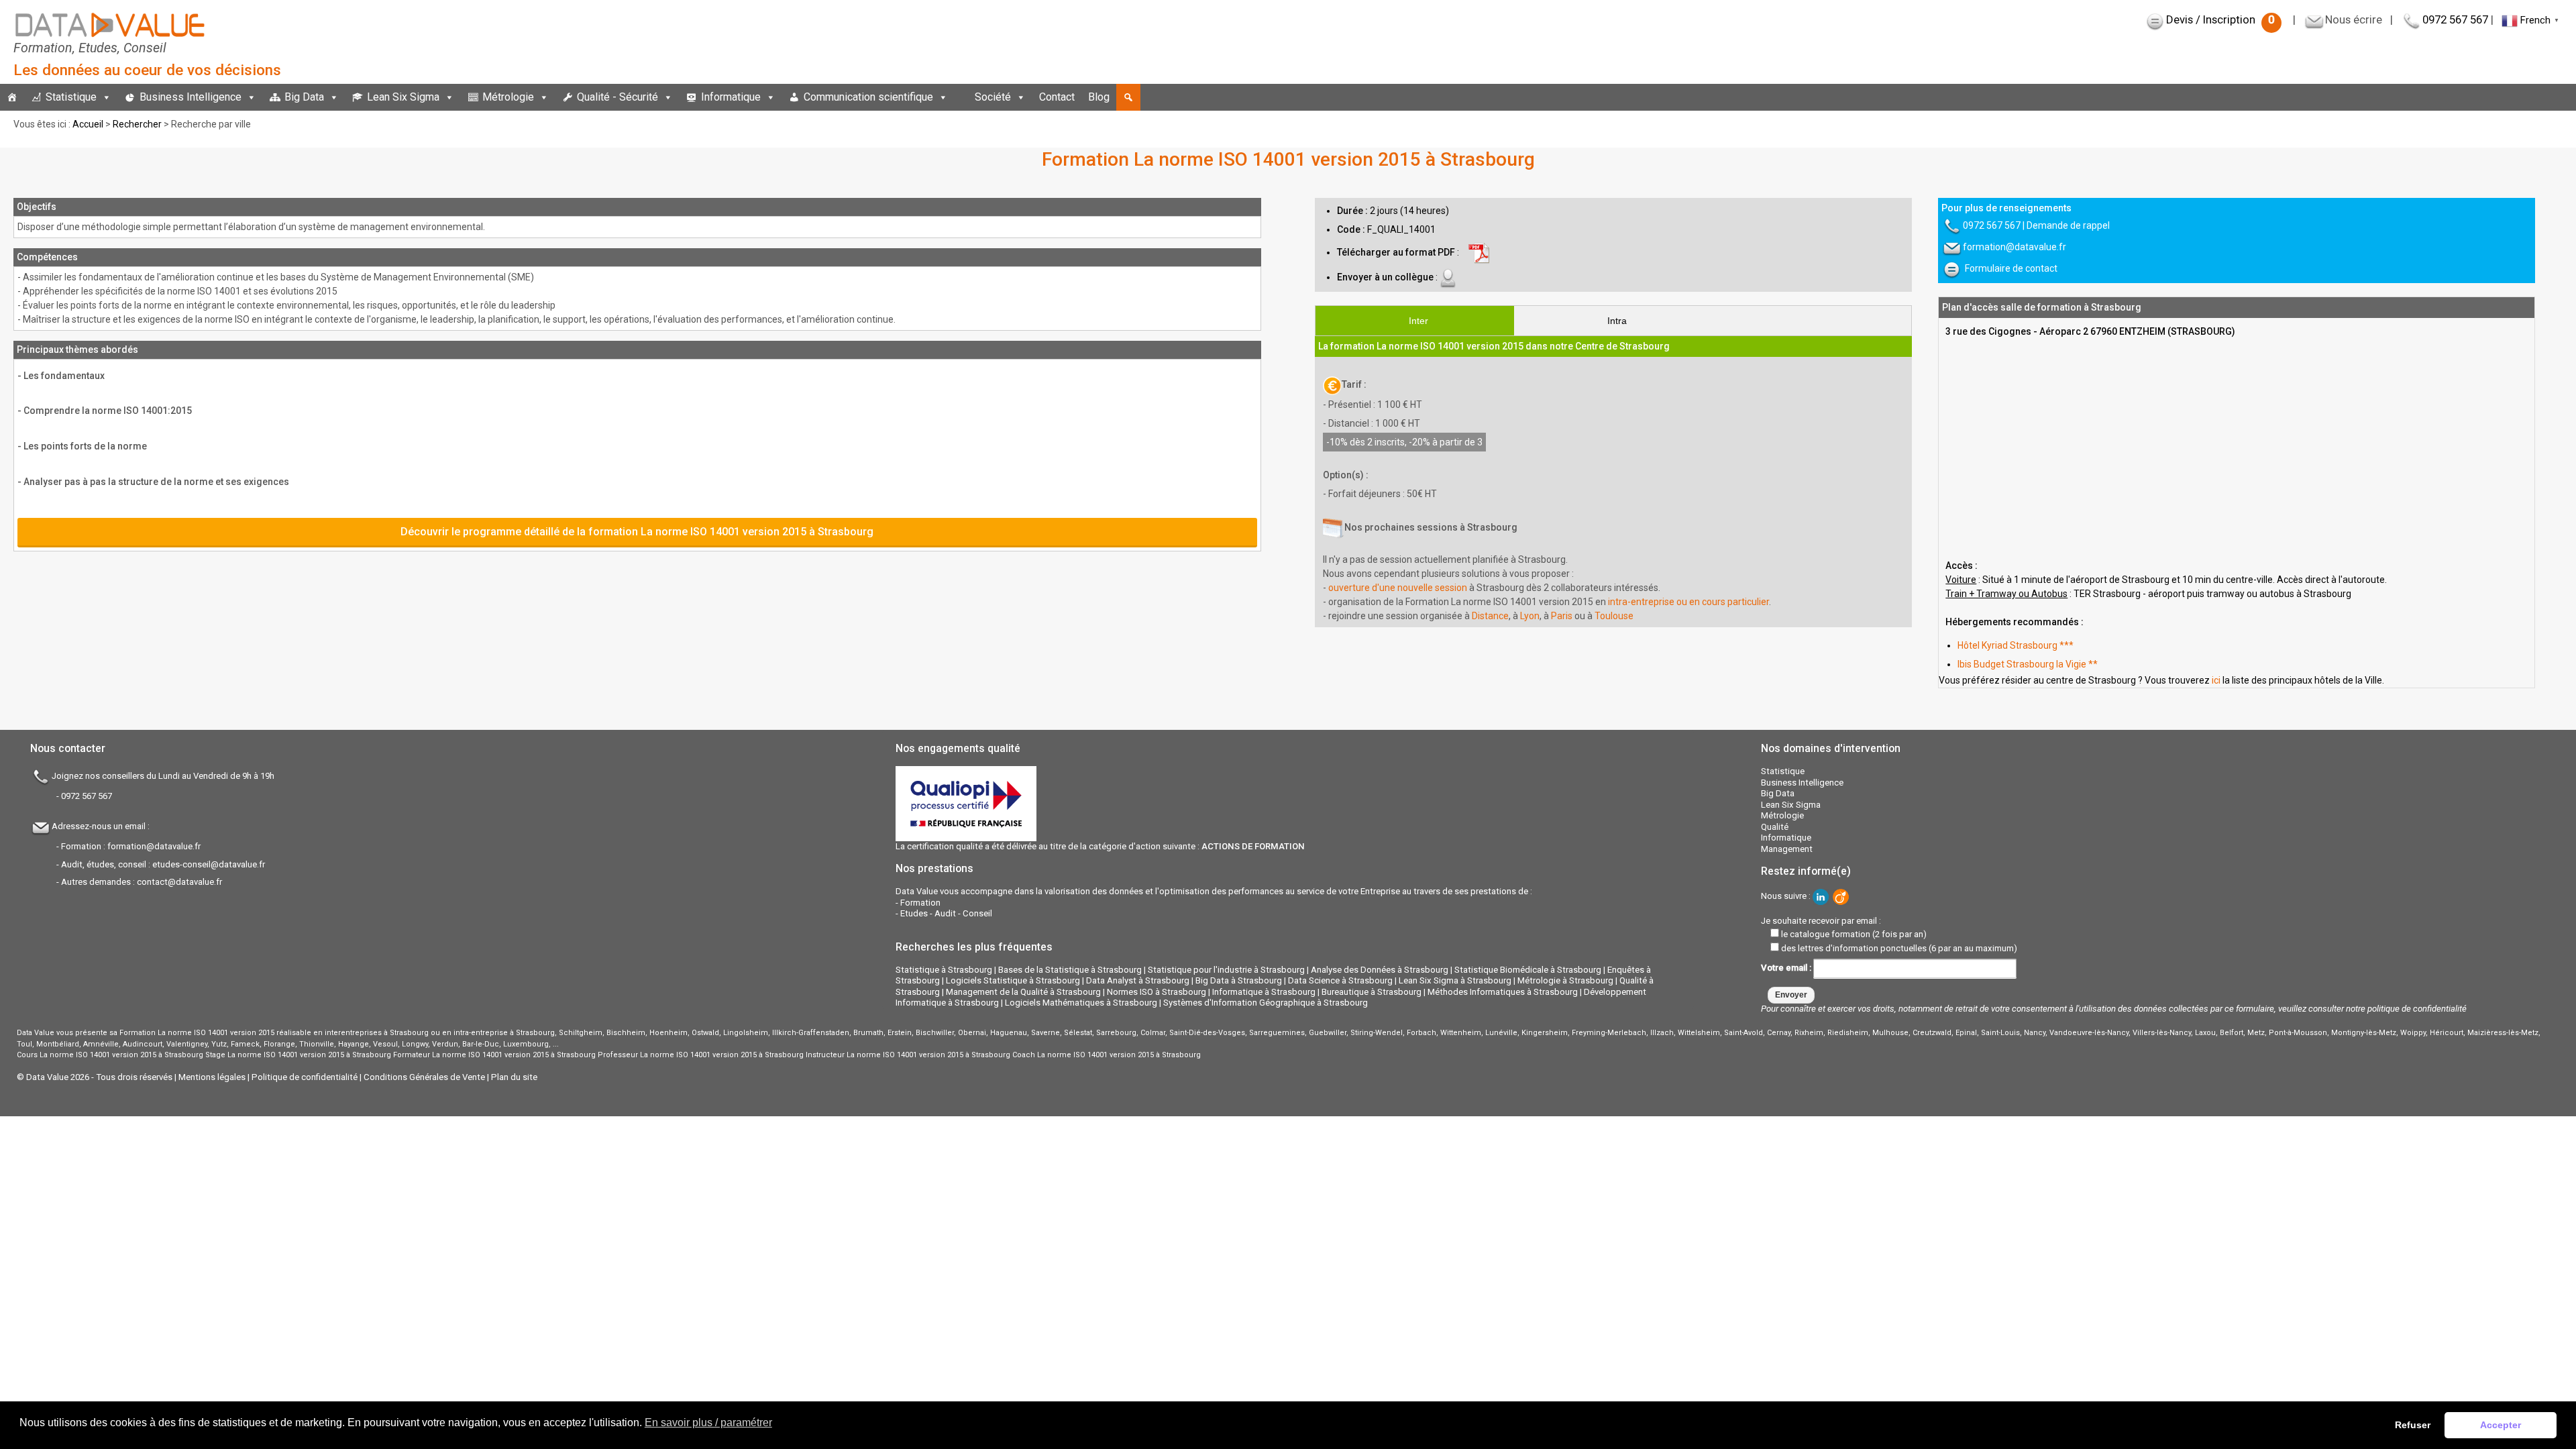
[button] (1128, 97)
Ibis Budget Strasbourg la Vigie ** (2028, 664)
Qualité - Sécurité (618, 97)
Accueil (88, 124)
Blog (1099, 97)
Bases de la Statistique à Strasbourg (1070, 970)
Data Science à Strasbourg (1340, 980)
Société (993, 97)
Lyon (1530, 616)
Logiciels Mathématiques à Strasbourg (1081, 1003)
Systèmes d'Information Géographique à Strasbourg (1266, 1003)
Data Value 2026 (59, 1077)
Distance (1490, 616)
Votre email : (1787, 968)
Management (1787, 849)
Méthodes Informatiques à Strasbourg (1503, 992)
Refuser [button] (2413, 1425)
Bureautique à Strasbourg (1372, 992)
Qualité (1775, 827)
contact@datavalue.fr (179, 882)
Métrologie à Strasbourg (1565, 980)
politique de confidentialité (2417, 1009)
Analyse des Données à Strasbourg (1380, 970)
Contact (1057, 97)
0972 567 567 (2455, 19)
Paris (1562, 616)
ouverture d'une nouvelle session (1398, 588)
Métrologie (508, 97)
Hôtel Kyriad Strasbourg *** (2016, 645)
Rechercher (137, 124)
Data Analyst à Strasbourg (1138, 980)
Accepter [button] (2501, 1425)
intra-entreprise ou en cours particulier (1688, 602)
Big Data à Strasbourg (1239, 980)
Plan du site (514, 1077)
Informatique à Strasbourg (1264, 992)
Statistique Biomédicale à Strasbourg (1528, 970)
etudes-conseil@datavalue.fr (209, 864)
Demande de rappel (2068, 225)
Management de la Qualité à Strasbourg (1023, 992)
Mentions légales (212, 1077)
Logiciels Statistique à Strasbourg (1013, 980)
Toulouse (1614, 616)
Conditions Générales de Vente (424, 1077)
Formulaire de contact (2011, 268)
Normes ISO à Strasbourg (1157, 992)
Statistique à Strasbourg (944, 970)
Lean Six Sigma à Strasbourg (1455, 980)
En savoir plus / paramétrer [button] (708, 1423)
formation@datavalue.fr (2015, 247)
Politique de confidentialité (305, 1077)
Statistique (71, 97)
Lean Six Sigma (403, 97)
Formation (920, 903)
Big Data (304, 97)
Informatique (731, 97)
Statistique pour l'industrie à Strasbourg (1226, 970)
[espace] (961, 97)
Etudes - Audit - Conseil (946, 913)
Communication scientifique (868, 97)
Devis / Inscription (2220, 19)
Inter (1418, 321)
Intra (1617, 321)
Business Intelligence (191, 97)
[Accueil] (12, 97)
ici (2216, 680)
